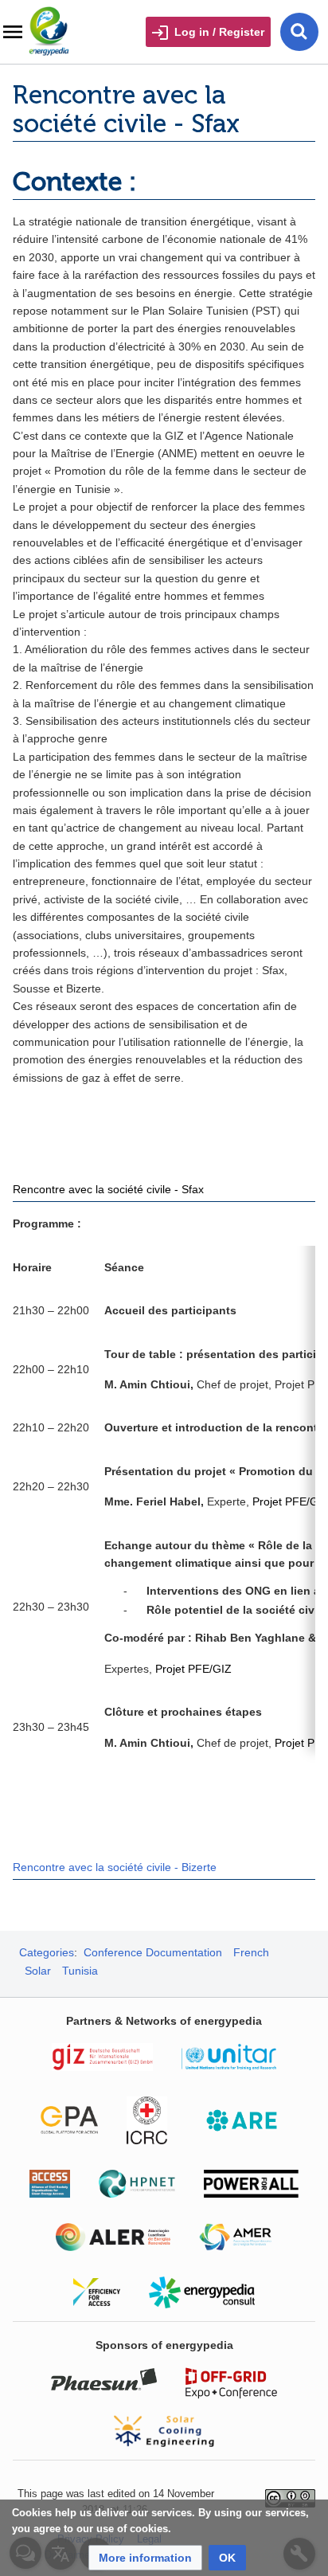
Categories (47, 1952)
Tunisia (80, 1971)
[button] (145, 2558)
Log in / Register (219, 32)
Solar (38, 1971)
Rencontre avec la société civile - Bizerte (115, 1867)
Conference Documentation (153, 1952)
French (251, 1952)
